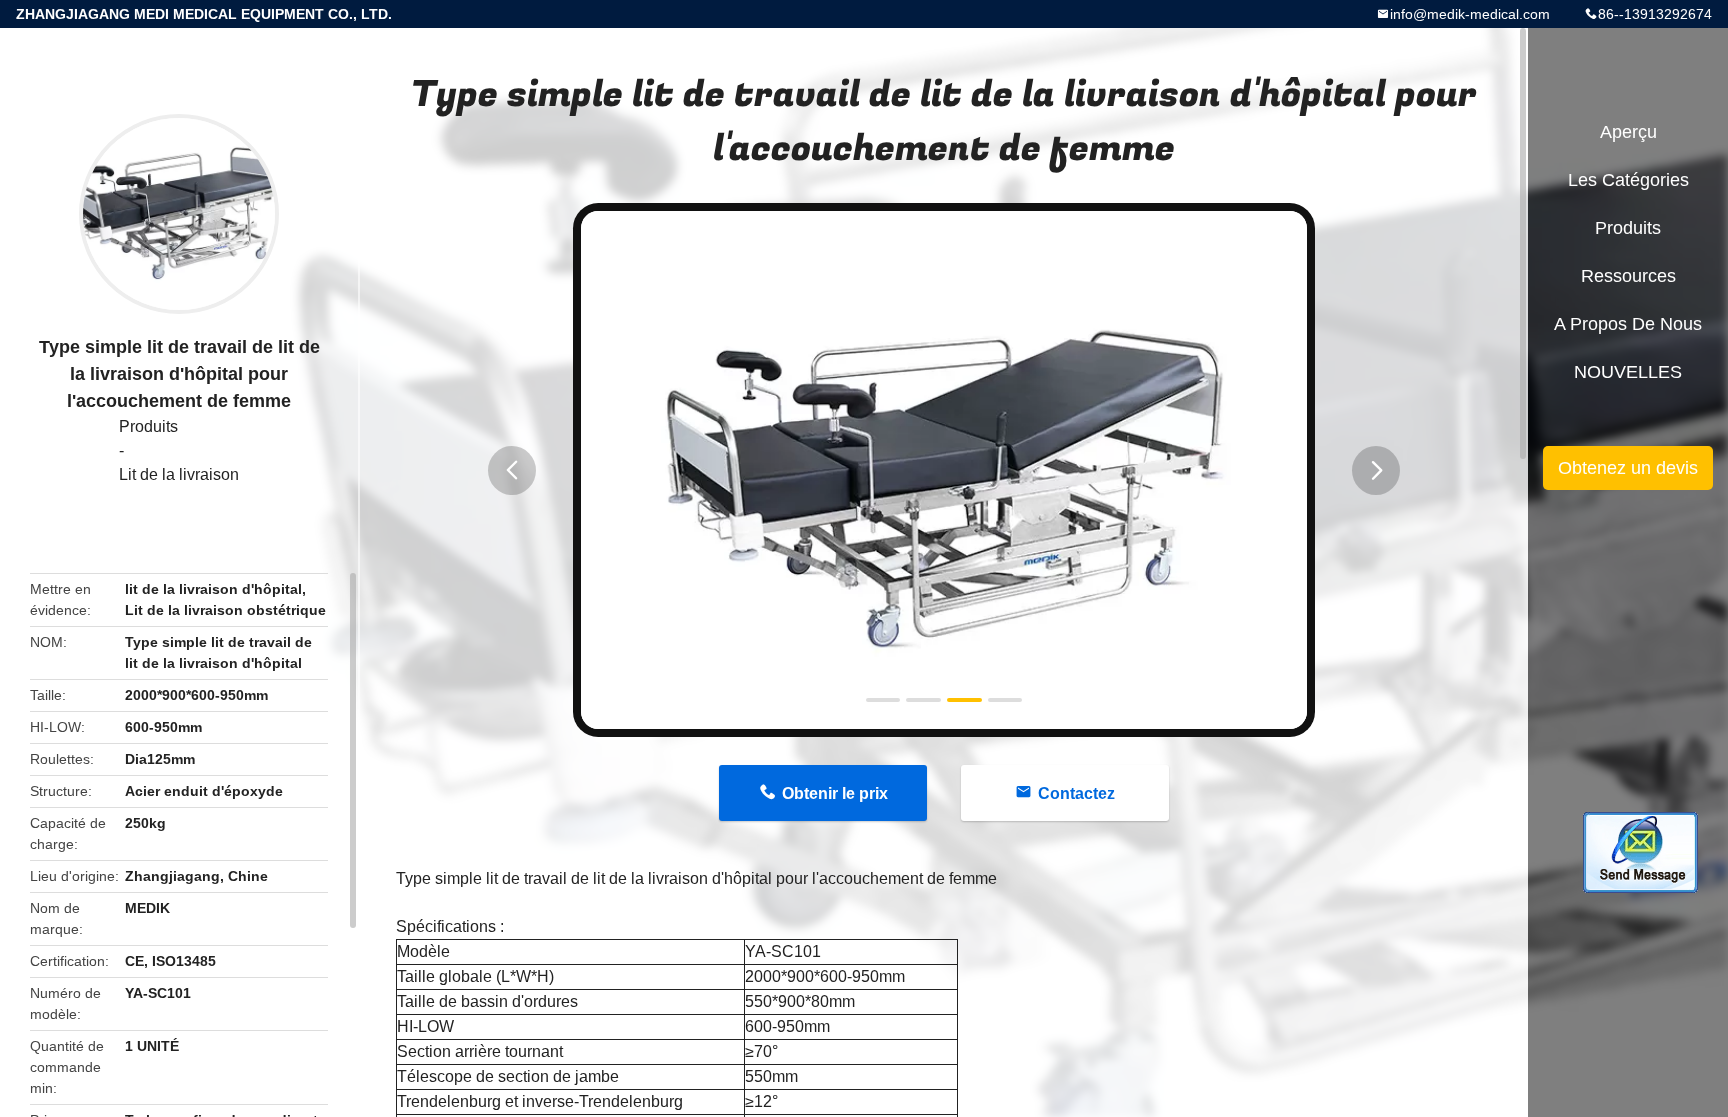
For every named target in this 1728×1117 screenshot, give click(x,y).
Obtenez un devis (1628, 468)
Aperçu (1628, 132)
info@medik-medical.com (1470, 14)
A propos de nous (1628, 324)
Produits (148, 426)
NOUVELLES (1628, 372)
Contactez (1076, 793)
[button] (512, 470)
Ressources (1628, 276)
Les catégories (1628, 180)
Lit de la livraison (179, 474)
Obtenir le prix (835, 793)
